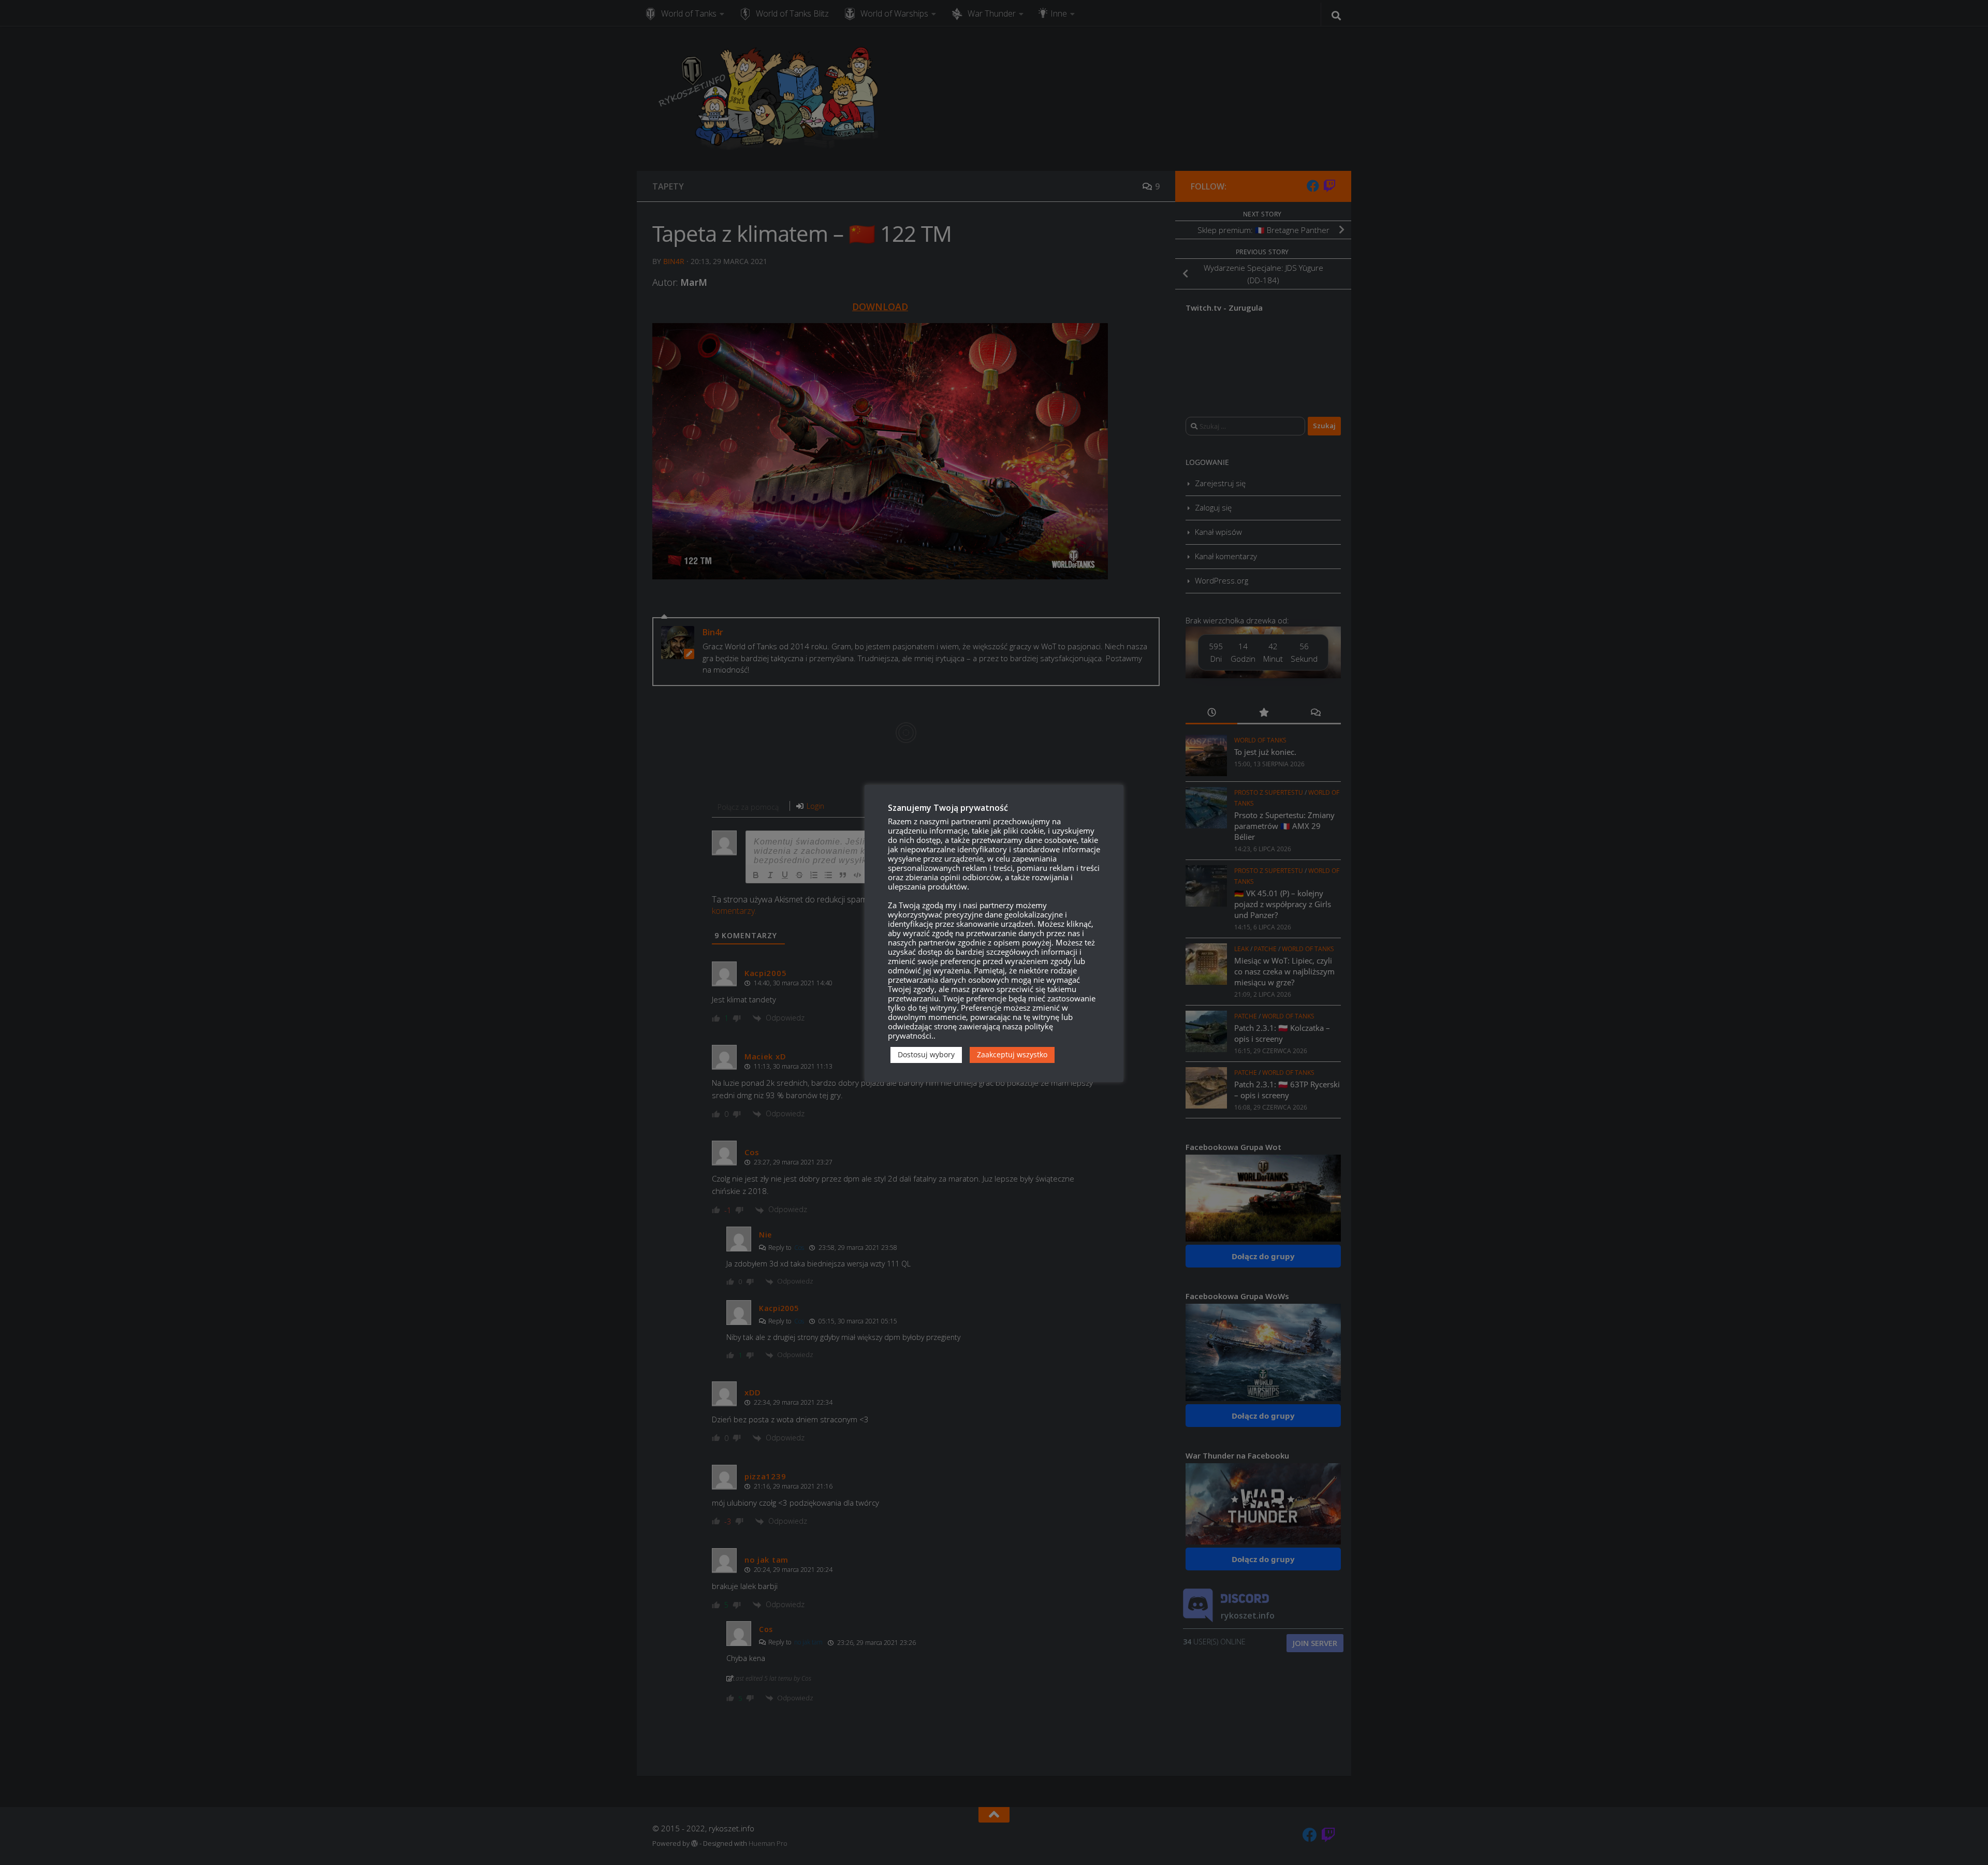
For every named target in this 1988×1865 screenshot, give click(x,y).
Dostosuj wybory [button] (926, 1054)
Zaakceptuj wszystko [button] (1012, 1054)
